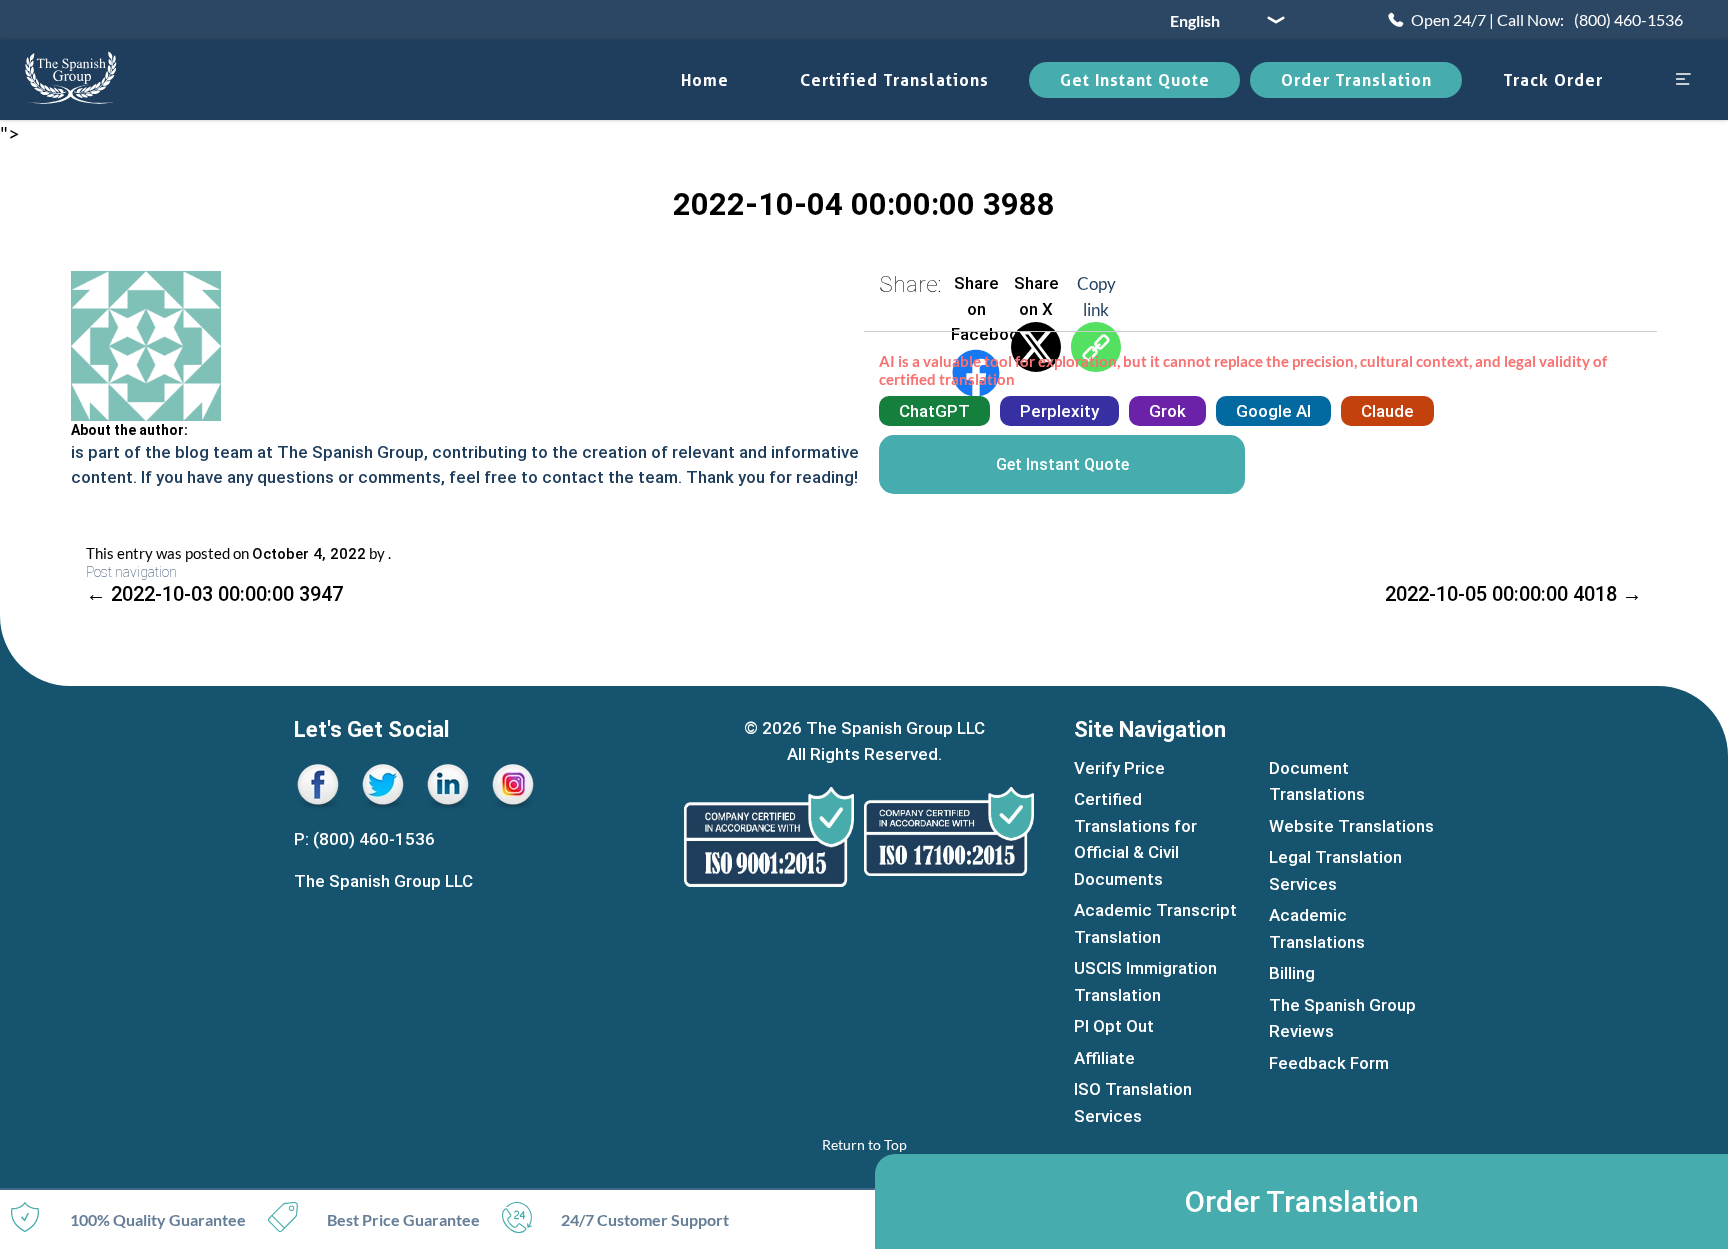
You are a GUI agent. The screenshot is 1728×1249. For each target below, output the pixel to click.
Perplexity (1059, 411)
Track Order (1553, 80)
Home (705, 80)
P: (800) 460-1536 (364, 839)
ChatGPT (934, 411)
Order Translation (1356, 80)
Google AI (1273, 411)
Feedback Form (1329, 1063)
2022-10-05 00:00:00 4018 (1513, 594)
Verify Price (1119, 768)
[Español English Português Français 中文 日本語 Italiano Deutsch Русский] (1220, 20)
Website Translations (1351, 826)
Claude (1387, 411)
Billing (1292, 973)
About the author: (129, 430)
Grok (1167, 411)
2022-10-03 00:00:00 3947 (214, 594)
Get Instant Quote (1135, 80)
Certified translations (894, 80)
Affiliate (1104, 1058)
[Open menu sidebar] (1683, 80)
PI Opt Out (1114, 1026)
